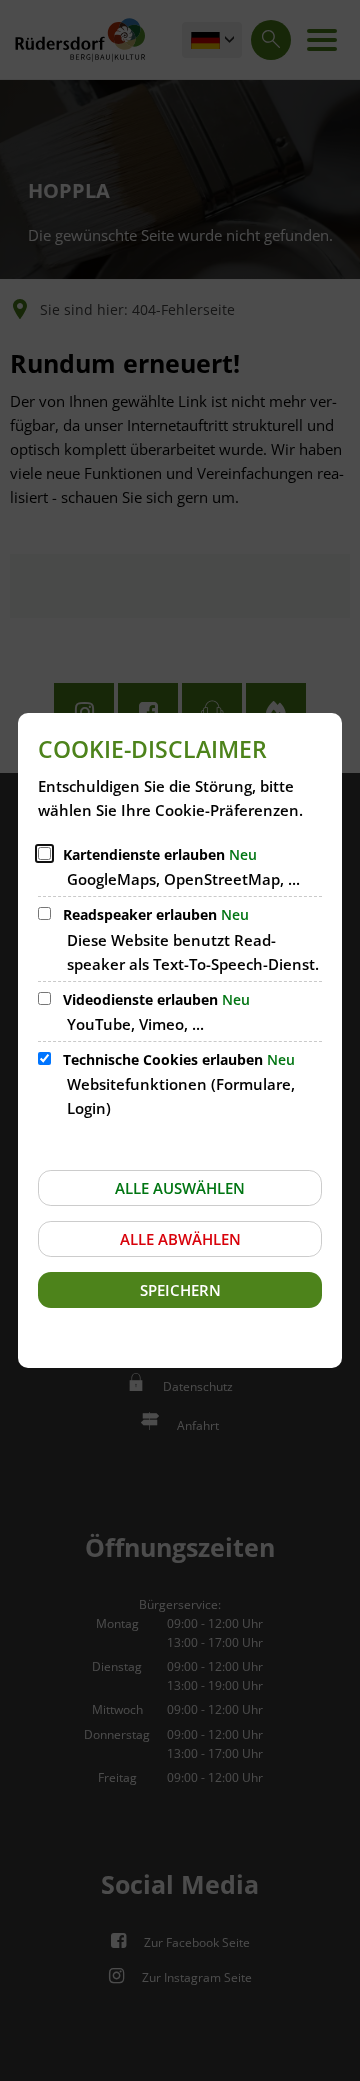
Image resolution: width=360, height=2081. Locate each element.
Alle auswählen (180, 1188)
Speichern (180, 1290)
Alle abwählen (180, 1239)
